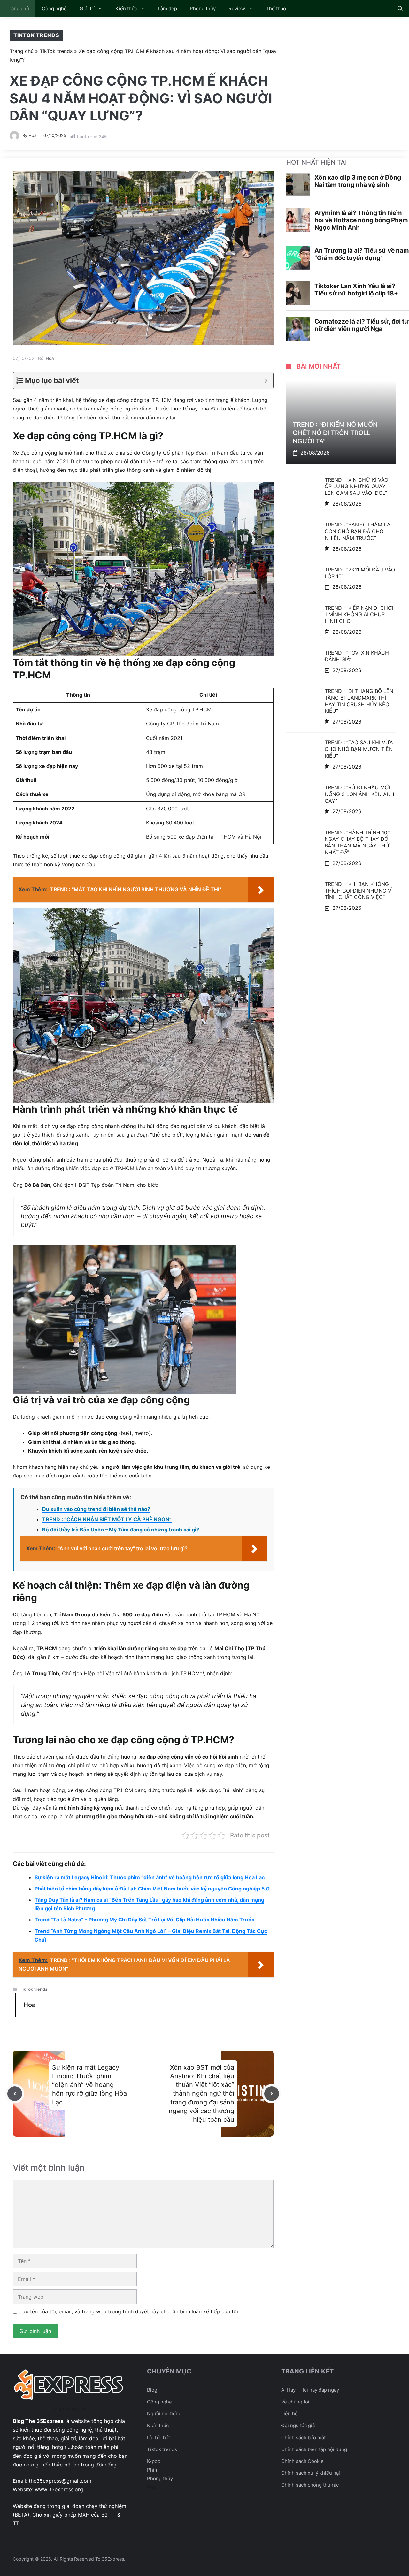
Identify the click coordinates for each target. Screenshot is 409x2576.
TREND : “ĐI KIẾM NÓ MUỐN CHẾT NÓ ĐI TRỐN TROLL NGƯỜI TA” (335, 433)
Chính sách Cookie (302, 2461)
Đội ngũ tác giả (298, 2425)
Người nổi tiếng (164, 2414)
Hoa (32, 135)
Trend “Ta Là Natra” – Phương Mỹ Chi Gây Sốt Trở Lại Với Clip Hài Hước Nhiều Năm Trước (144, 1920)
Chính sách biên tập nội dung (314, 2449)
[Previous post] (15, 2094)
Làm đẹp (167, 8)
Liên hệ (289, 2414)
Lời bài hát (158, 2438)
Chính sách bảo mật (303, 2438)
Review (237, 8)
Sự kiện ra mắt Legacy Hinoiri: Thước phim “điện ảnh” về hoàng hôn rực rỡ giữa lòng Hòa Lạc (150, 1877)
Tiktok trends (162, 2449)
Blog (152, 2390)
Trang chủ (18, 8)
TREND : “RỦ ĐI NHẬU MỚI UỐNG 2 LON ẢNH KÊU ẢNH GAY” (359, 794)
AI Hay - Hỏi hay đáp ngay (310, 2390)
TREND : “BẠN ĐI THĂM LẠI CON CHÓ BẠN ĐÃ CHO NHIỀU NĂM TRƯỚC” (358, 531)
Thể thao (276, 8)
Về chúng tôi (295, 2402)
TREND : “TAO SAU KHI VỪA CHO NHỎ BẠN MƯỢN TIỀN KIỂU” (359, 749)
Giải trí (87, 8)
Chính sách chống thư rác (310, 2485)
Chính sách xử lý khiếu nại (311, 2473)
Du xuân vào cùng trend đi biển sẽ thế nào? (96, 1509)
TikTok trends (36, 35)
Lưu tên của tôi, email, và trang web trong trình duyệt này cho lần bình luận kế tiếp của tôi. (129, 2311)
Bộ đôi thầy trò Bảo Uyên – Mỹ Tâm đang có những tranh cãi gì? (121, 1529)
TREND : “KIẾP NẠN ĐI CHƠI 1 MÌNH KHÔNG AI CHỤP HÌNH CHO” (359, 614)
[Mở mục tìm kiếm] (400, 9)
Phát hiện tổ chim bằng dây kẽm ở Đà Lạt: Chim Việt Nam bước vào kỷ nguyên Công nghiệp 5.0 (152, 1889)
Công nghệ (54, 8)
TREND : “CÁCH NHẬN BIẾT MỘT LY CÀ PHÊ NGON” (107, 1519)
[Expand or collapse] (266, 381)
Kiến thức (126, 8)
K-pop (154, 2461)
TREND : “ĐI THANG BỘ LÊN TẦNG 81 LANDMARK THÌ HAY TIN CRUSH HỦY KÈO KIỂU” (359, 701)
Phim (153, 2470)
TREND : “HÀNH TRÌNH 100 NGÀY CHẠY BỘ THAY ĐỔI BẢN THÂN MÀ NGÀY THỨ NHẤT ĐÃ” (358, 842)
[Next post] (272, 2094)
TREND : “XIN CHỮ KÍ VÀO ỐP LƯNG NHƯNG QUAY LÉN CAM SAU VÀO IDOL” (356, 486)
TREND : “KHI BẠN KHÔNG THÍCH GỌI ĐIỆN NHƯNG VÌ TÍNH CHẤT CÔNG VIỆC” (359, 891)
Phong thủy (203, 8)
